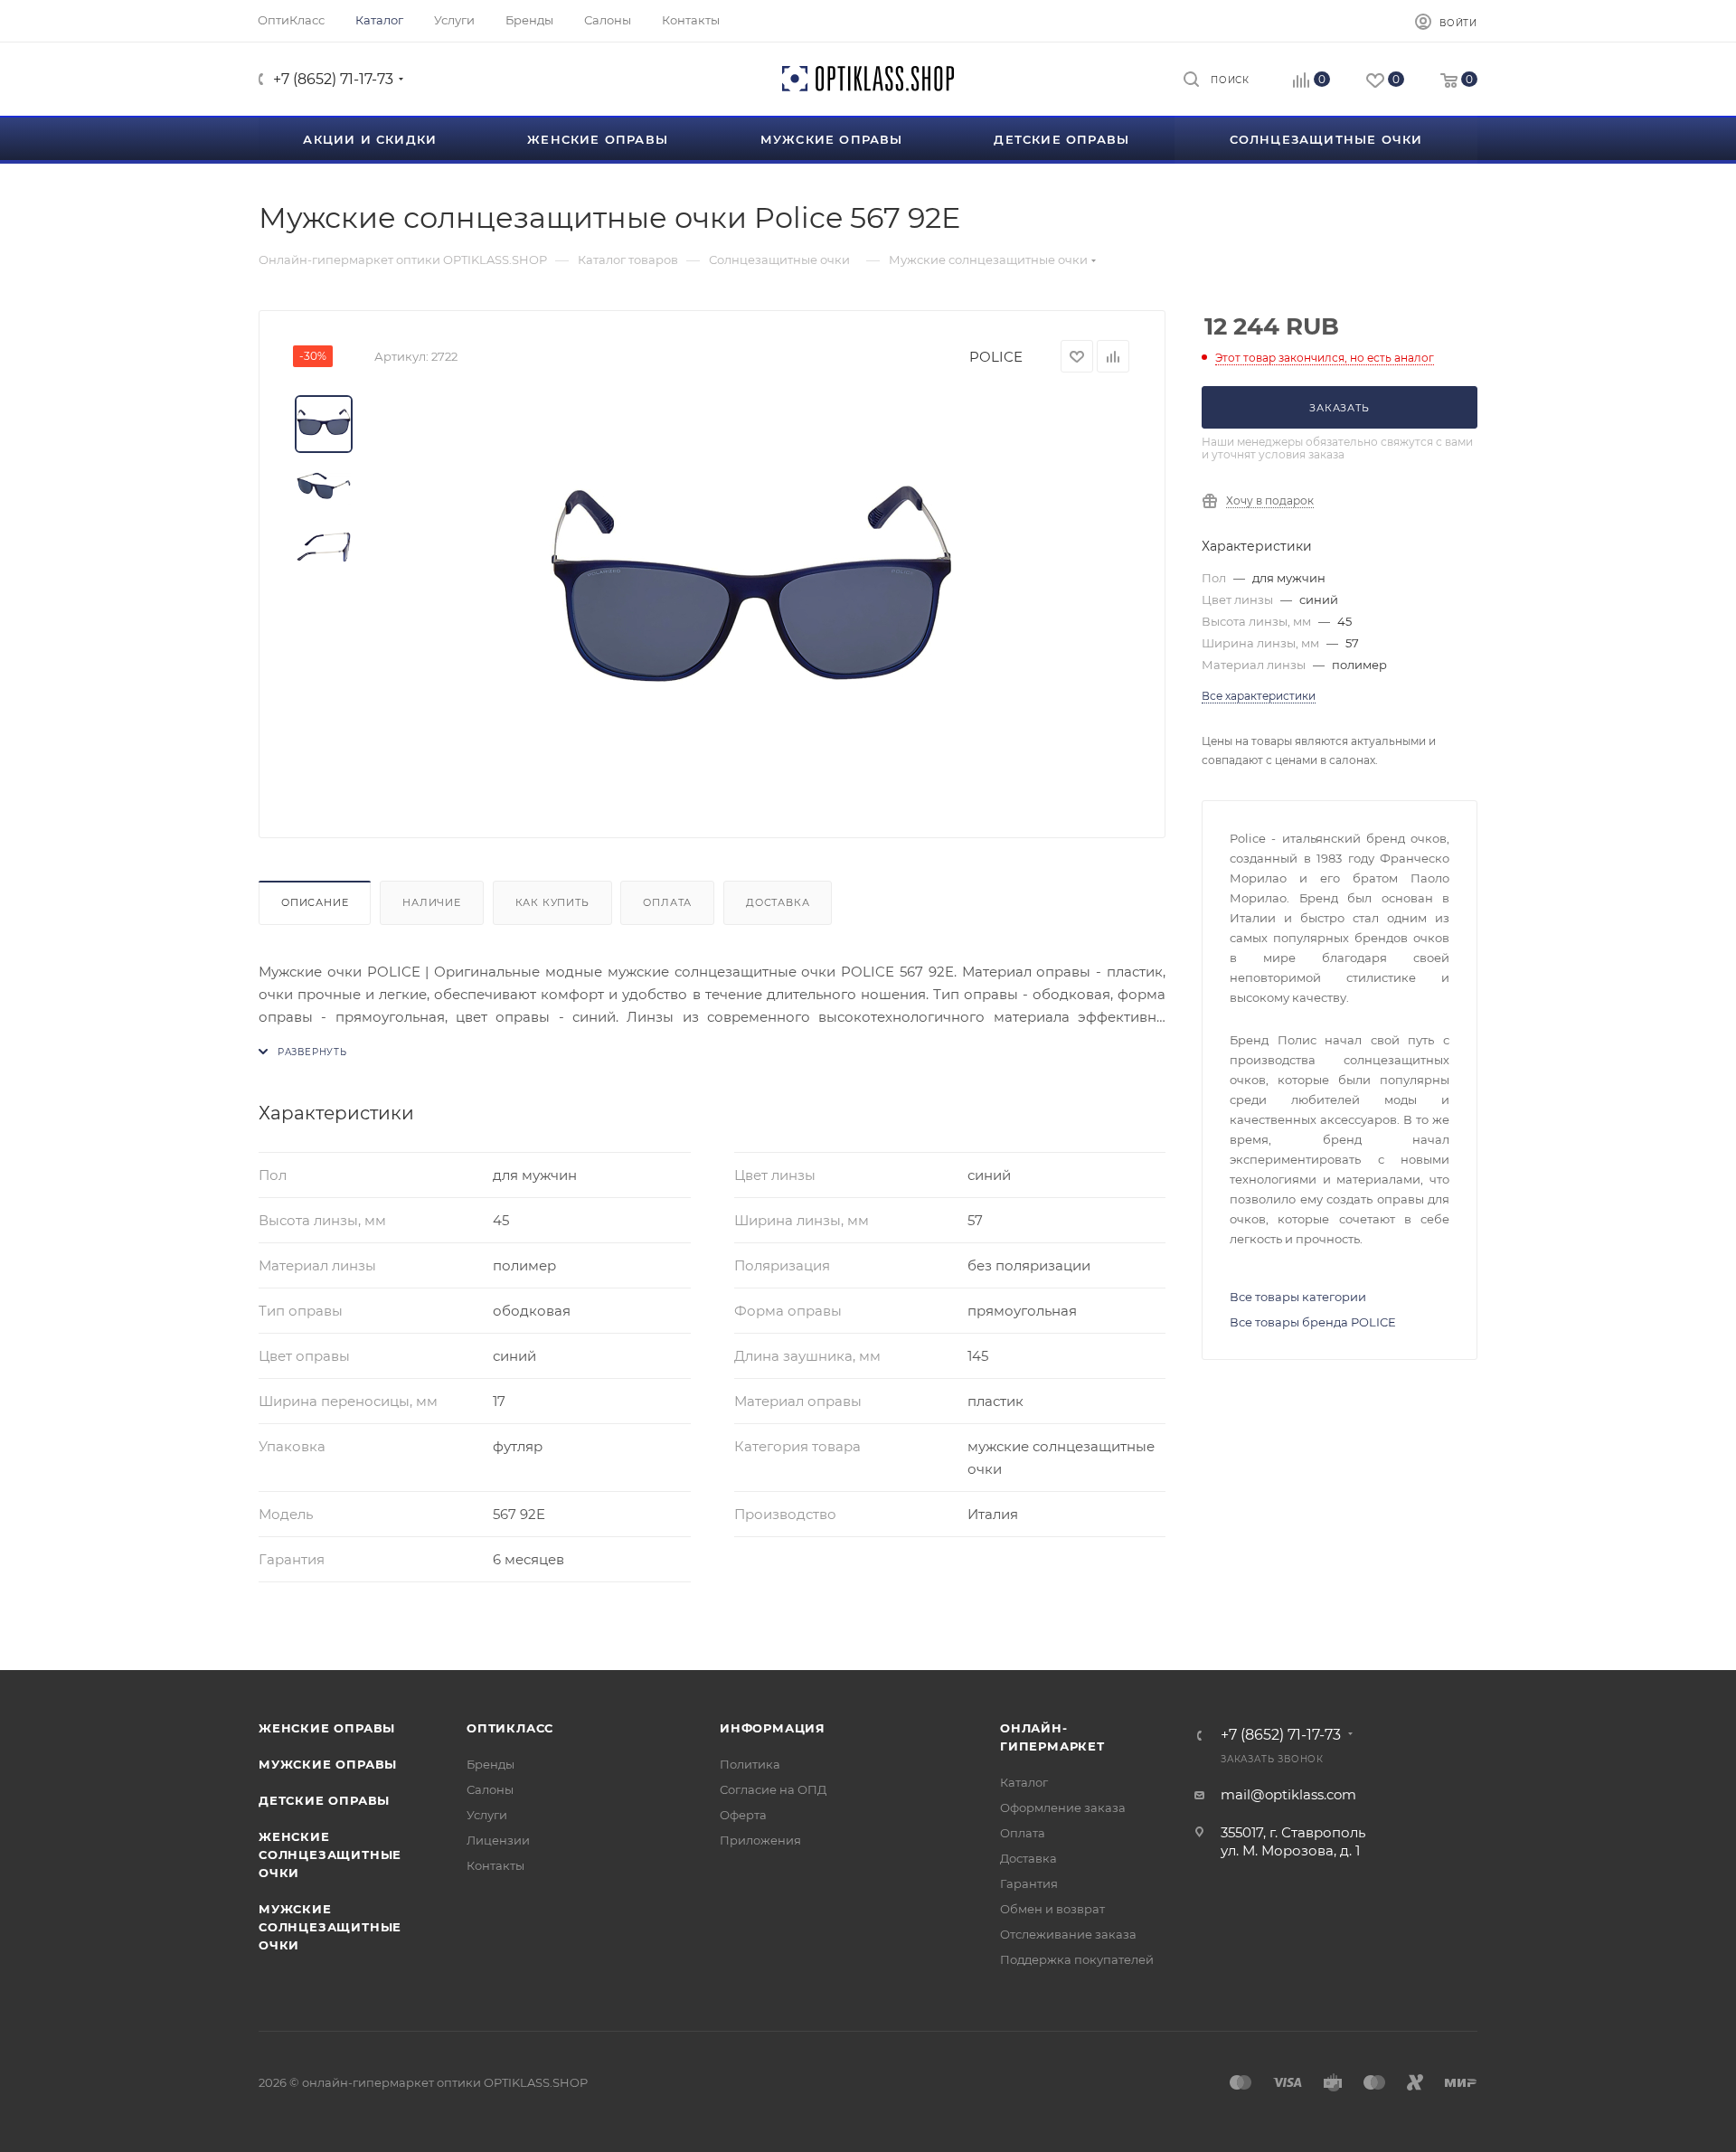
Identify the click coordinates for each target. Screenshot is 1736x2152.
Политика (750, 1764)
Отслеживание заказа (1068, 1934)
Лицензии (498, 1840)
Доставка (778, 902)
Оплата (667, 902)
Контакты (495, 1865)
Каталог (1024, 1782)
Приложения (760, 1840)
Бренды (491, 1764)
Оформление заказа (1063, 1807)
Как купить (552, 902)
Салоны (490, 1789)
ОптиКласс (510, 1728)
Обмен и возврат (1052, 1909)
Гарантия (1029, 1883)
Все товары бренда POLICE (1313, 1322)
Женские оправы (327, 1728)
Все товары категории (1298, 1297)
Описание (315, 902)
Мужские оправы (328, 1764)
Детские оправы (324, 1800)
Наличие (432, 902)
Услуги (487, 1815)
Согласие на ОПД (773, 1789)
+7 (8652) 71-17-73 (333, 79)
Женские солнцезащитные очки (330, 1855)
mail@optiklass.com (1288, 1794)
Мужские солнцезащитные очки (330, 1927)
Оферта (743, 1815)
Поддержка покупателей (1077, 1959)
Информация (773, 1728)
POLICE (996, 357)
